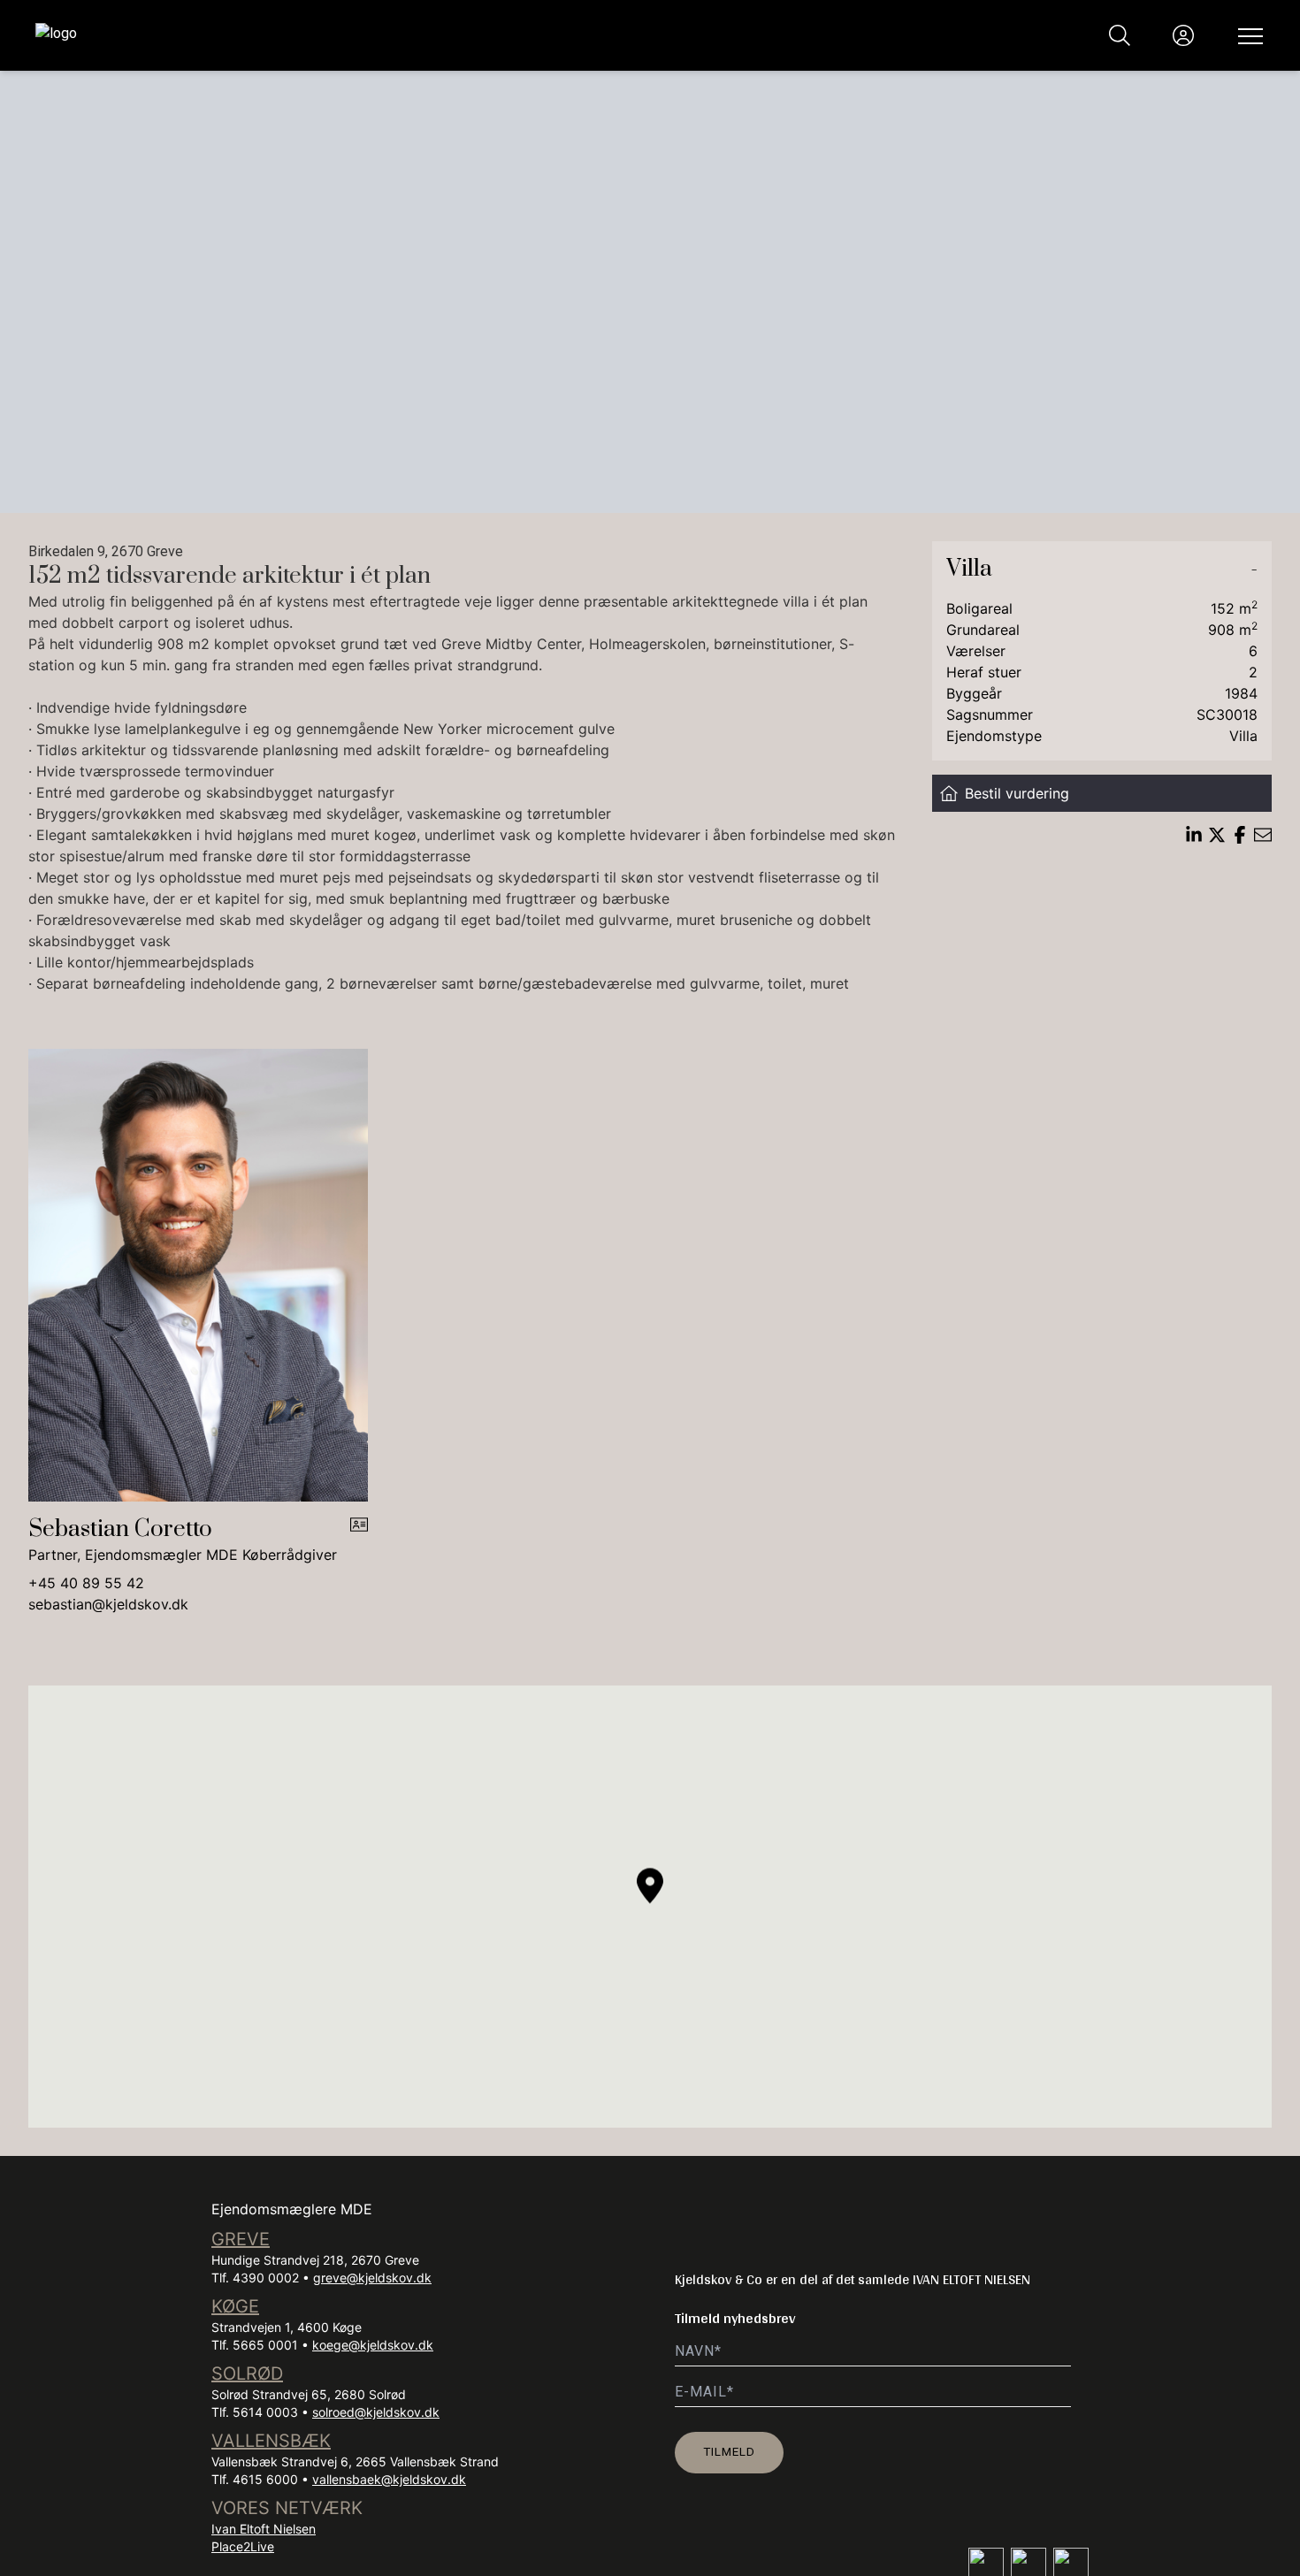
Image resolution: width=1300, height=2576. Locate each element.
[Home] (343, 35)
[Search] (1120, 35)
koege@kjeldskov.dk (373, 2345)
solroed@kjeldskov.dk (376, 2412)
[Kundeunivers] (1183, 35)
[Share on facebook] (1240, 835)
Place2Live (243, 2546)
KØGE (235, 2306)
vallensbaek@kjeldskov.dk (389, 2479)
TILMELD (729, 2451)
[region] (650, 1907)
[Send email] (1263, 835)
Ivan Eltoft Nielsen (264, 2529)
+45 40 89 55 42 (86, 1583)
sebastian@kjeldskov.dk (108, 1604)
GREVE (241, 2239)
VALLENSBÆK (271, 2441)
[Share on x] (1217, 835)
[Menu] (1247, 35)
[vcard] (359, 1540)
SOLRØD (247, 2373)
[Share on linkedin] (1194, 835)
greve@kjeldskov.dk (372, 2278)
